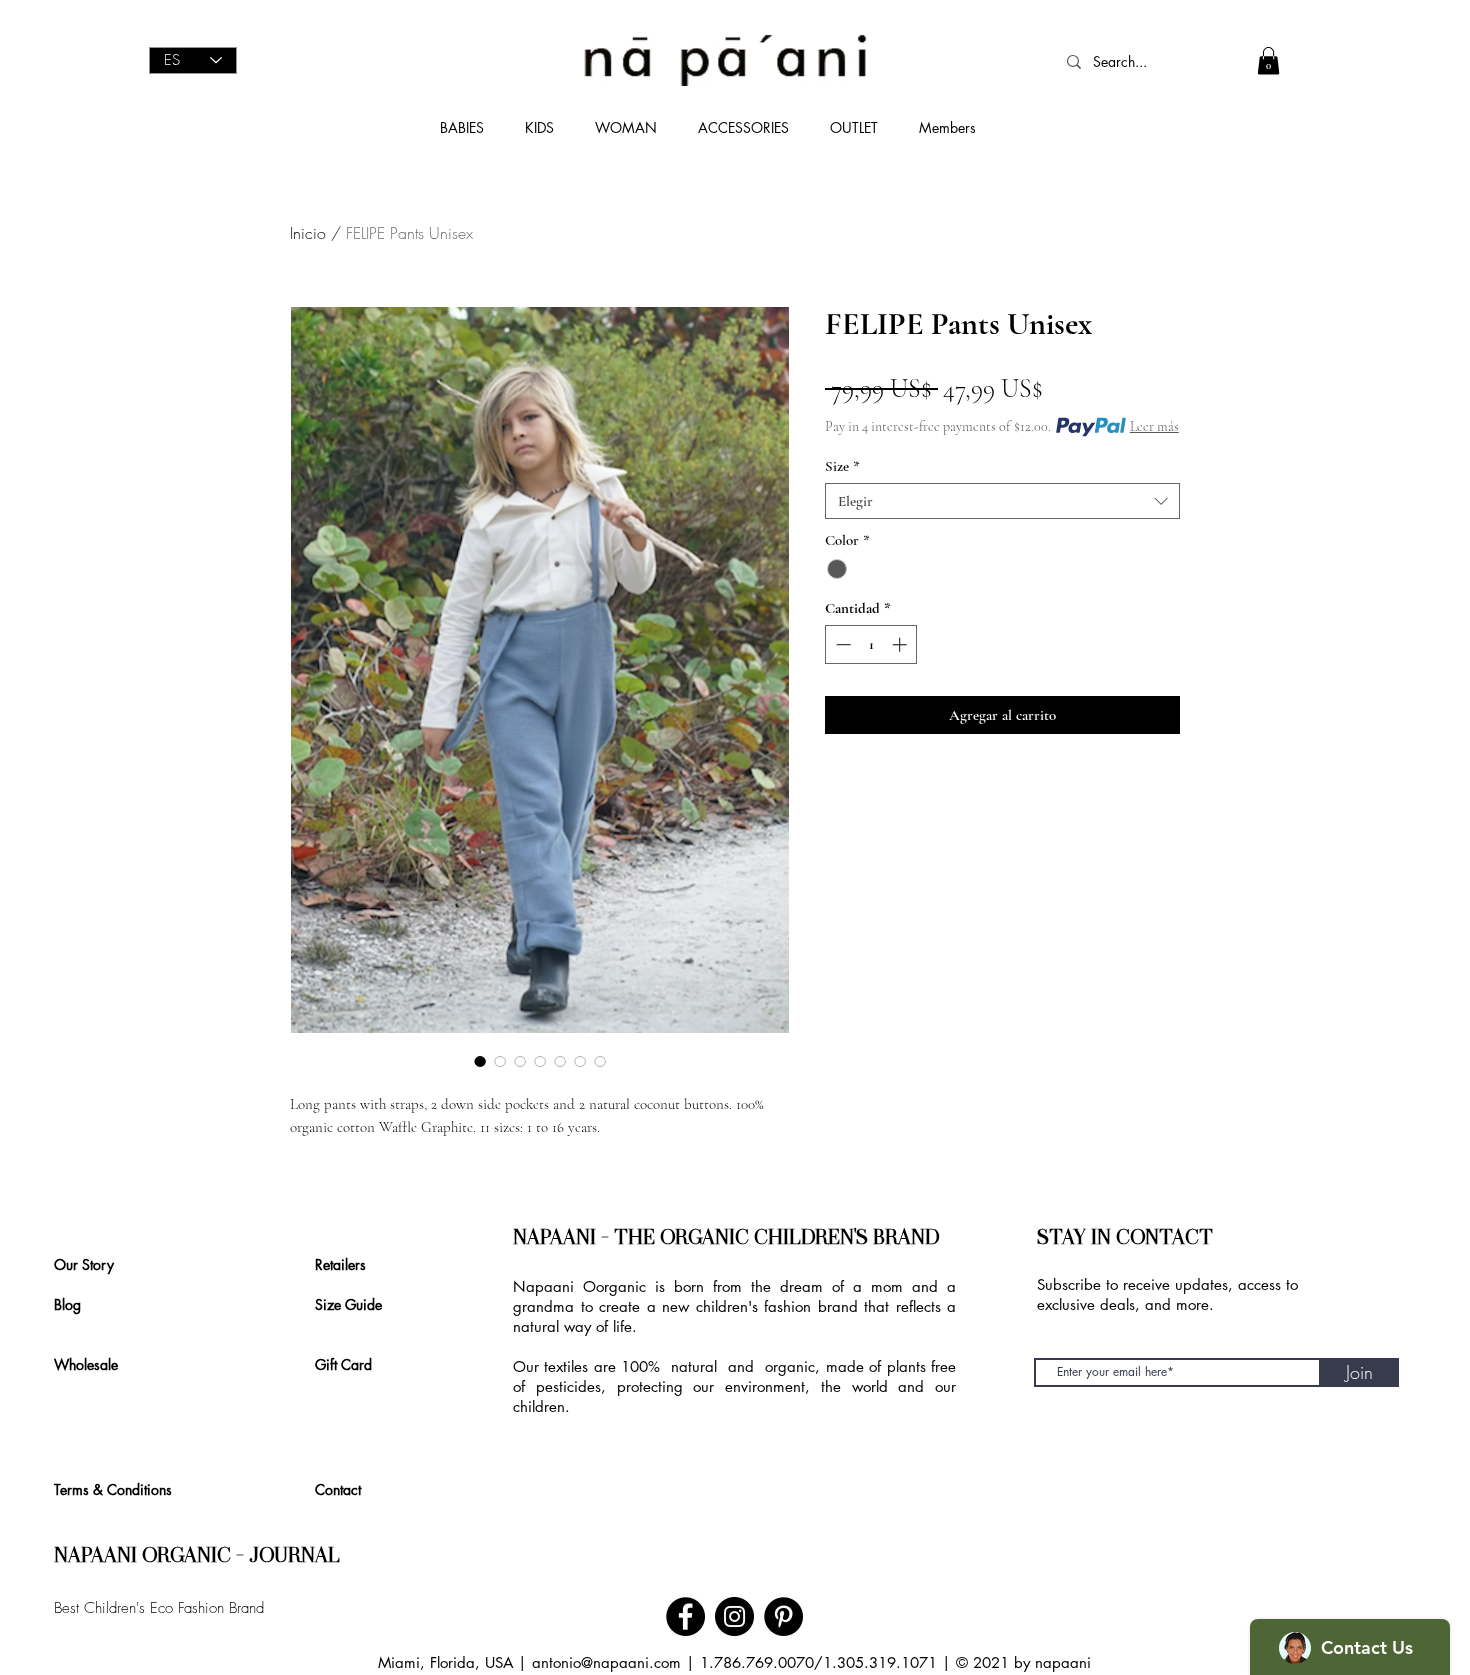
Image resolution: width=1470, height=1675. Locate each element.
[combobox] (1002, 501)
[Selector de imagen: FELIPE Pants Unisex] (480, 1061)
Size (842, 466)
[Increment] (901, 644)
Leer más (1154, 426)
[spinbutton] (871, 644)
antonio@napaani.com (606, 1662)
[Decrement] (841, 644)
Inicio (308, 233)
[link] (1268, 60)
